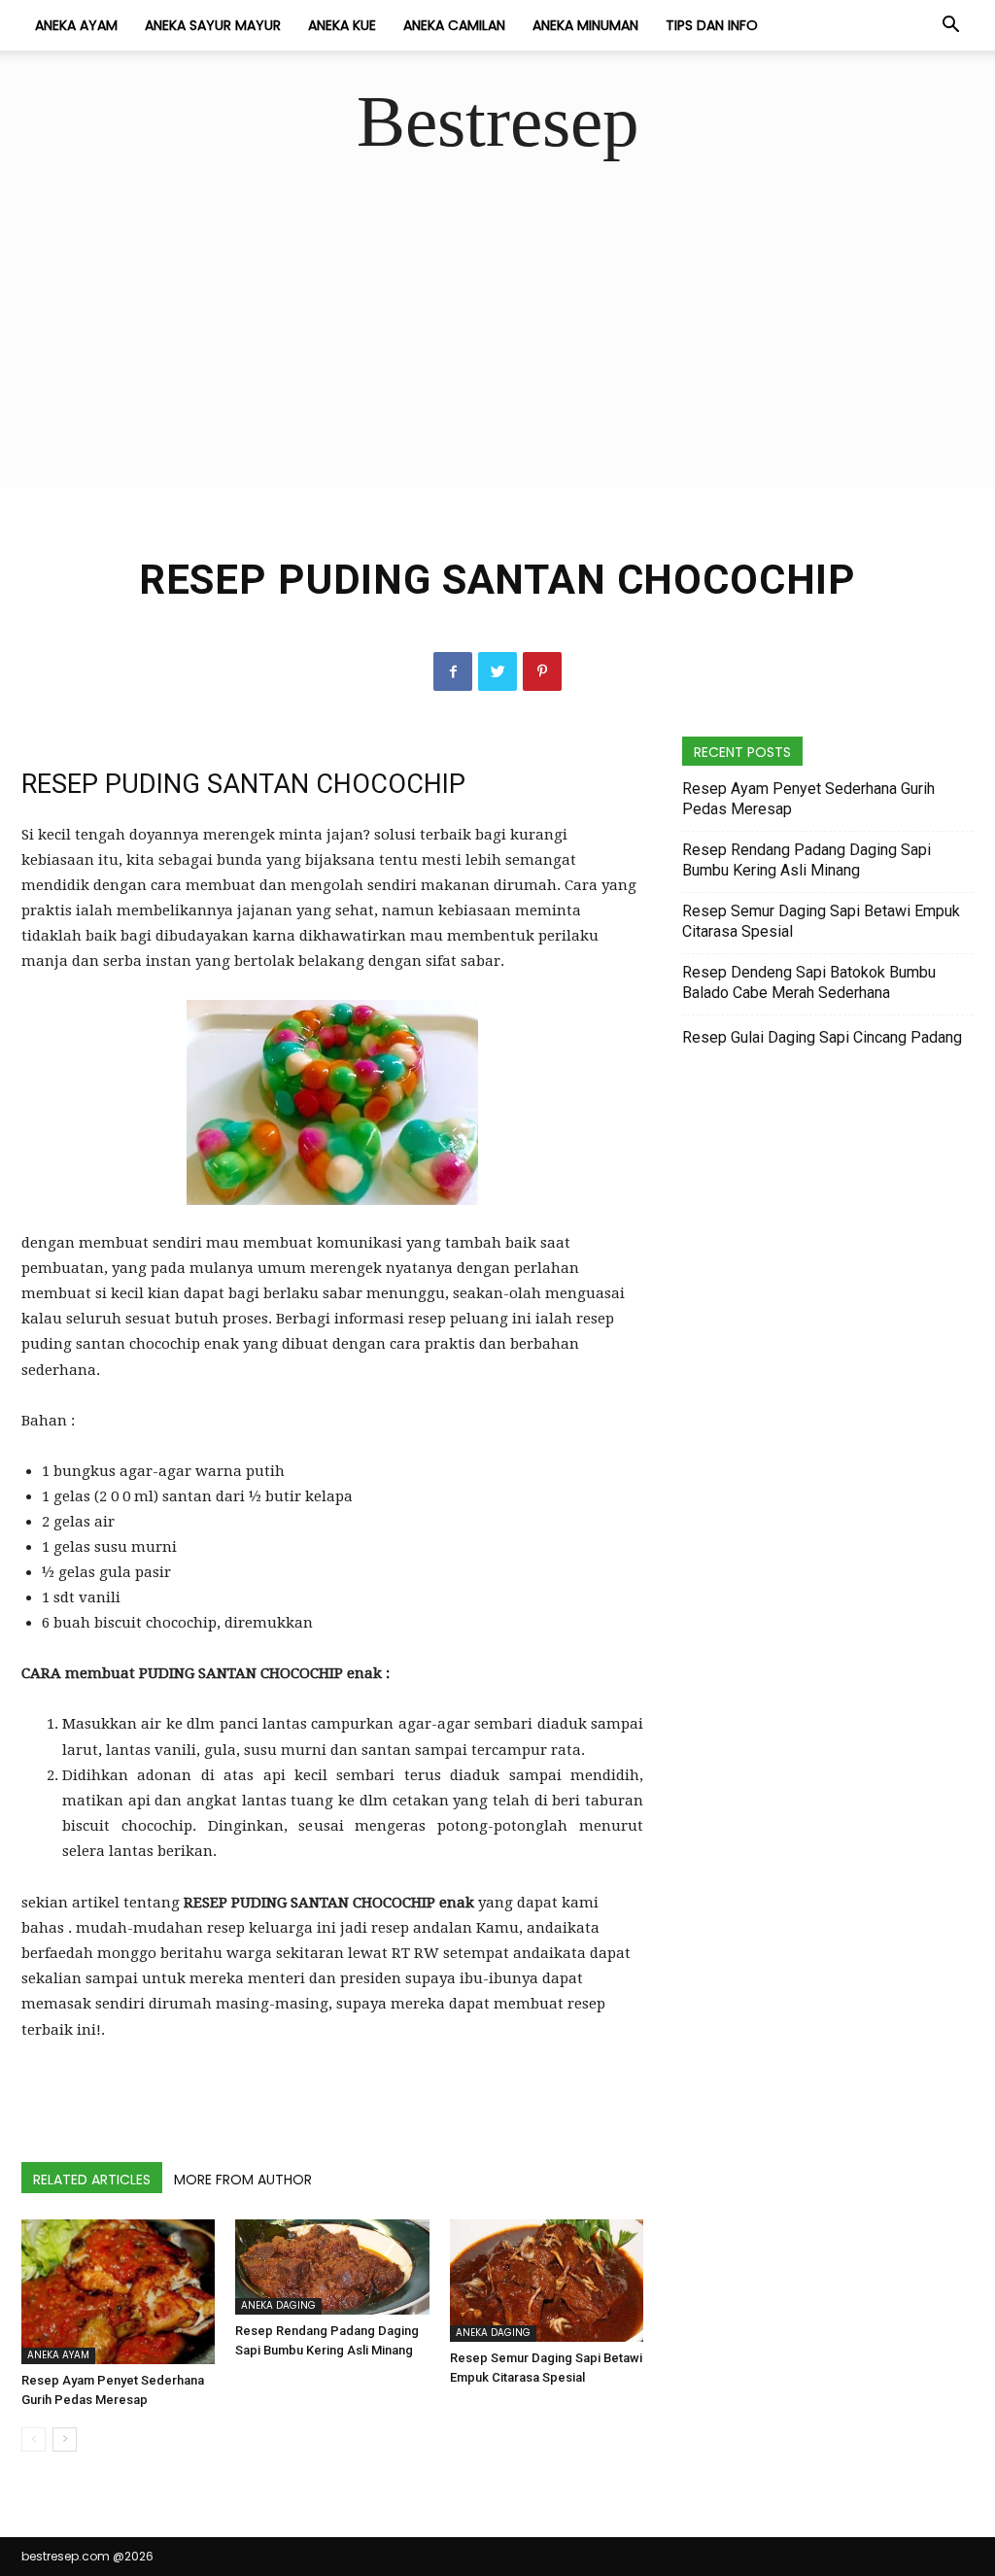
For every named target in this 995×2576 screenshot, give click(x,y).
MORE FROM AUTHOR (243, 2180)
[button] (950, 26)
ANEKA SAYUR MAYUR (213, 25)
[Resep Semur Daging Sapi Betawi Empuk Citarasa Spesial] (547, 2281)
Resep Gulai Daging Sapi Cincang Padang (822, 1037)
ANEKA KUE (342, 25)
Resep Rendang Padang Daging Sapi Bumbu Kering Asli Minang (806, 860)
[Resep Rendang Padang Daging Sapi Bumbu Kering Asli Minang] (332, 2267)
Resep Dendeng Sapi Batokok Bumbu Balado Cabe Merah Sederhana (809, 982)
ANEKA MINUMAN (585, 25)
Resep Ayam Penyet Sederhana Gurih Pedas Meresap (808, 799)
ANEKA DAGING (278, 2305)
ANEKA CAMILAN (454, 25)
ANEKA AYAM (76, 25)
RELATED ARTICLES (92, 2180)
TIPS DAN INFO (712, 25)
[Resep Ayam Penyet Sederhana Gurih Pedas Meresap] (118, 2292)
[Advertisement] (497, 352)
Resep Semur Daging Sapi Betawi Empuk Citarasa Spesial (821, 921)
